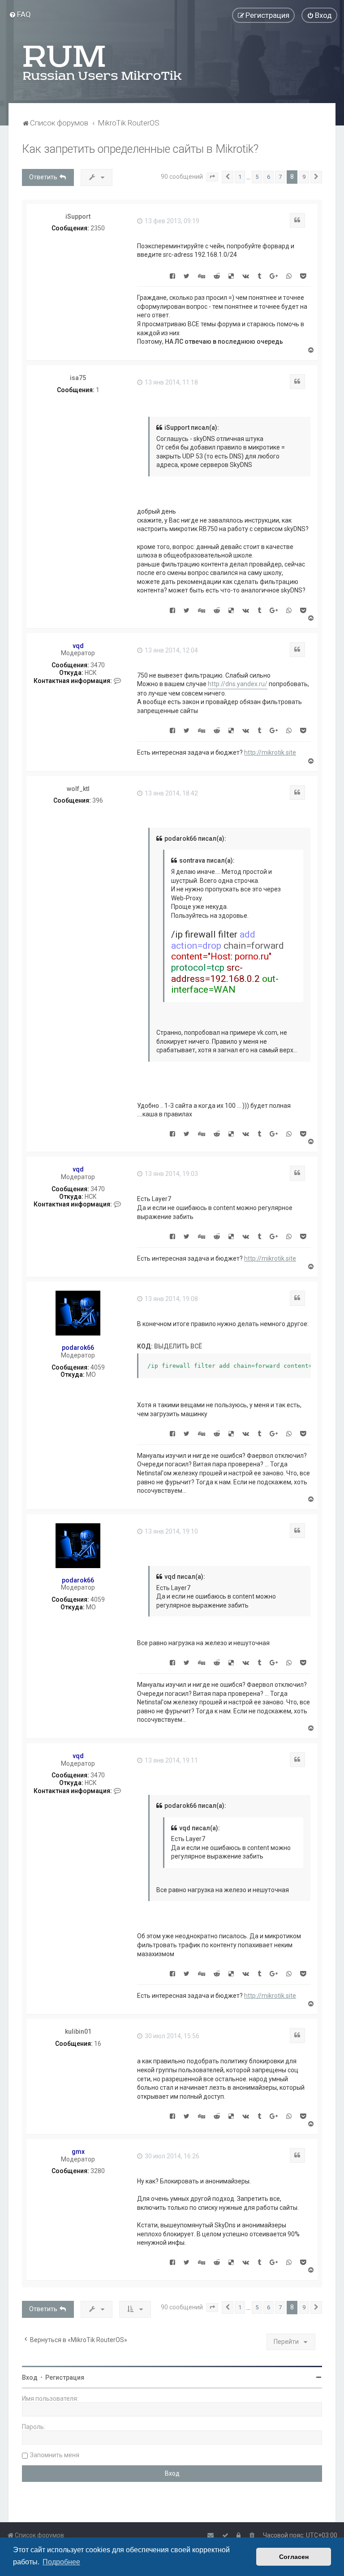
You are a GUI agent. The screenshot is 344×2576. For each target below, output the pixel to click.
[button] (212, 177)
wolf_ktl (78, 789)
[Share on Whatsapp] (289, 276)
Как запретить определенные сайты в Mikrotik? (140, 149)
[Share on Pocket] (303, 276)
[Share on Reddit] (217, 276)
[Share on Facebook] (172, 276)
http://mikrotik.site (270, 752)
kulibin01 (78, 2031)
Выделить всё (178, 1346)
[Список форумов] (103, 63)
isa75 (78, 378)
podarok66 (78, 1348)
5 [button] (257, 177)
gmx (78, 2152)
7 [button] (280, 177)
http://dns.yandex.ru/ (238, 684)
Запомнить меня (55, 2455)
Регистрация (65, 2377)
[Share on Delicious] (231, 276)
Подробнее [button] (61, 2562)
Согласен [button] (294, 2557)
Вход (30, 2377)
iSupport (78, 216)
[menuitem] (20, 14)
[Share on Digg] (202, 276)
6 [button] (269, 177)
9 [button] (304, 177)
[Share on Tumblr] (259, 276)
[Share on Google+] (274, 276)
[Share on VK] (246, 276)
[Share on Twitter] (187, 276)
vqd (78, 646)
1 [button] (240, 177)
